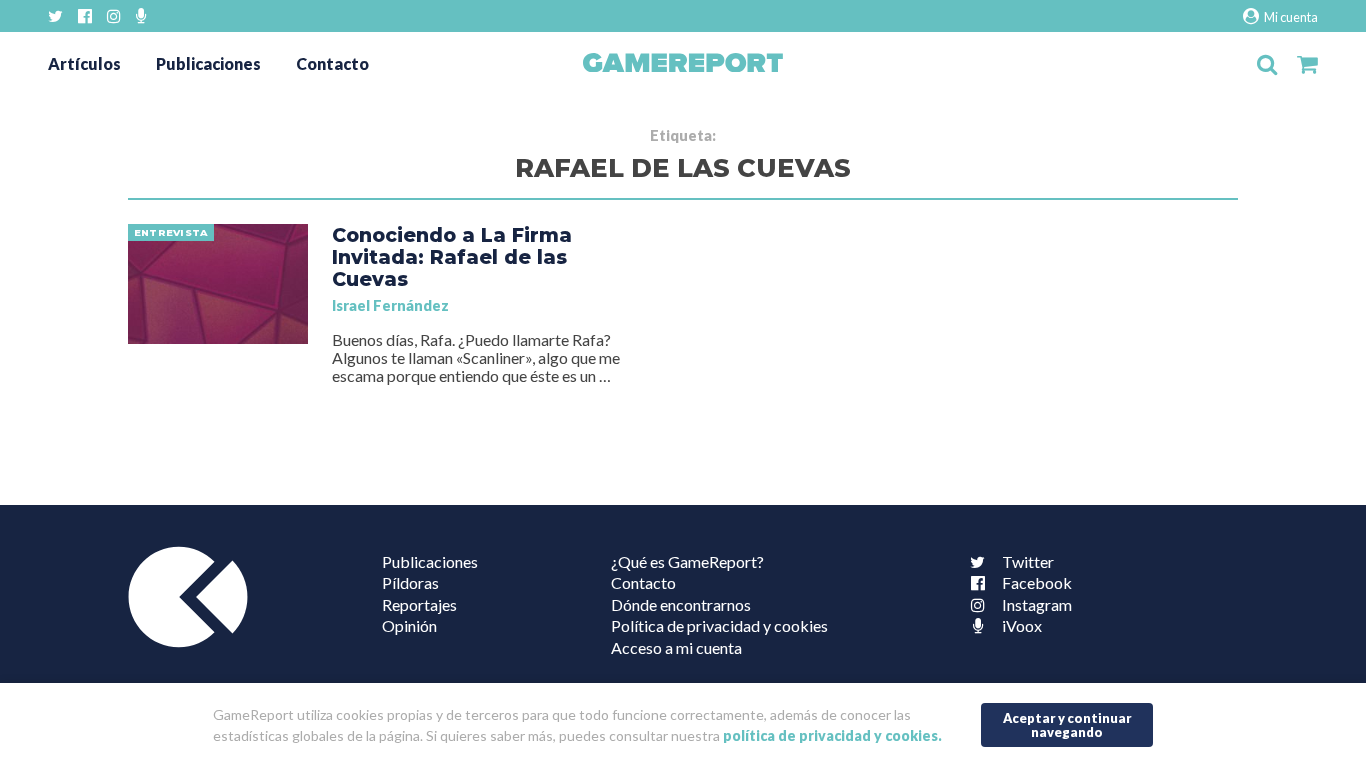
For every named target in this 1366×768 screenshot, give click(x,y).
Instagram (1037, 604)
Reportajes (419, 604)
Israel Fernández (390, 305)
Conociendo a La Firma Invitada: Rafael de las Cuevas (452, 257)
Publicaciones (208, 63)
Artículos (84, 63)
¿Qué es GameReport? (687, 561)
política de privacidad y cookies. (832, 736)
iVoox (1022, 625)
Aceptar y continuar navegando (1067, 725)
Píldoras (410, 582)
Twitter (1028, 561)
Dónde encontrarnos (681, 604)
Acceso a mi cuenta (676, 647)
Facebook (1037, 582)
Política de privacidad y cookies (719, 625)
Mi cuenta (1290, 17)
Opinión (409, 625)
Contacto (332, 63)
